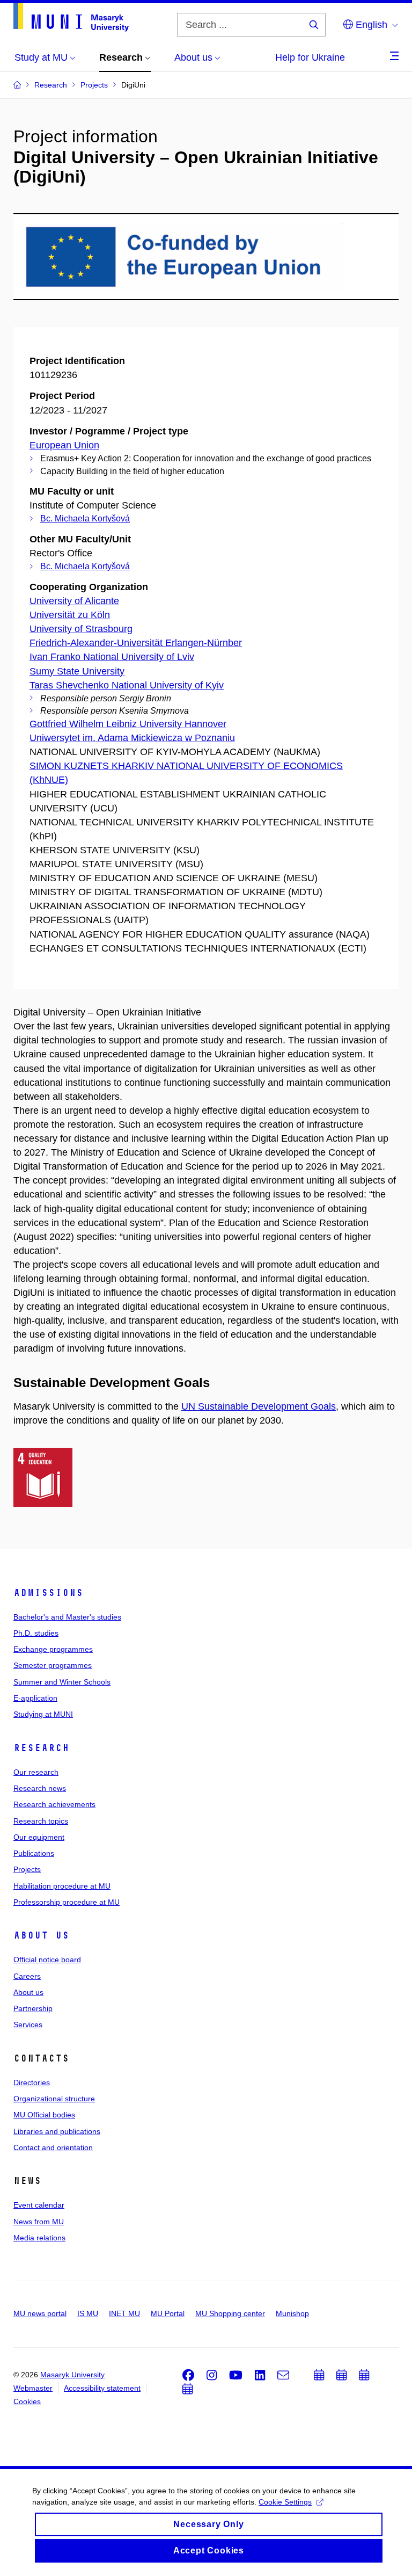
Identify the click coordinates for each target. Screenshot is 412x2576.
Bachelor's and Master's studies (67, 1617)
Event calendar (39, 2205)
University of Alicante (74, 601)
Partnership (33, 2008)
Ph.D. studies (36, 1633)
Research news (40, 1788)
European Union (64, 445)
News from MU (39, 2222)
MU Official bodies (44, 2115)
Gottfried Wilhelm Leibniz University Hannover (128, 724)
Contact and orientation (53, 2147)
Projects (27, 1869)
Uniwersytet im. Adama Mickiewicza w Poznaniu (132, 738)
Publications (34, 1853)
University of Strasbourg (81, 629)
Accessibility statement (102, 2388)
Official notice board (47, 1960)
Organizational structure (54, 2099)
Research (41, 1748)
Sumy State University (77, 671)
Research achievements (54, 1804)
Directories (32, 2082)
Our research (36, 1772)
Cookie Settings (285, 2502)
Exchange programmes (53, 1649)
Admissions (48, 1593)
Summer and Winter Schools (62, 1682)
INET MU (124, 2313)
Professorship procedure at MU (67, 1902)
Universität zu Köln (70, 615)
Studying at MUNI (43, 1714)
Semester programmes (53, 1665)
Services (28, 2024)
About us (41, 1935)
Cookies (27, 2401)
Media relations (39, 2238)
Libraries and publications (57, 2131)
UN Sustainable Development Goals (259, 1406)
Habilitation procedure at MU (62, 1886)
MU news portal (40, 2313)
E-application (35, 1698)
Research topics (41, 1821)
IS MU (88, 2313)
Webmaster (33, 2388)
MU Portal (168, 2313)
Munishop (292, 2313)
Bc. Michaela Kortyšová (85, 518)
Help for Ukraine (310, 57)
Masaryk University (72, 2375)
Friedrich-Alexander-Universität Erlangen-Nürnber (136, 643)
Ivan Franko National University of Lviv (112, 657)
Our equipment (39, 1837)
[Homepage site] (71, 17)
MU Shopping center (230, 2313)
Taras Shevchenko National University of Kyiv (127, 685)
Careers (27, 1976)
